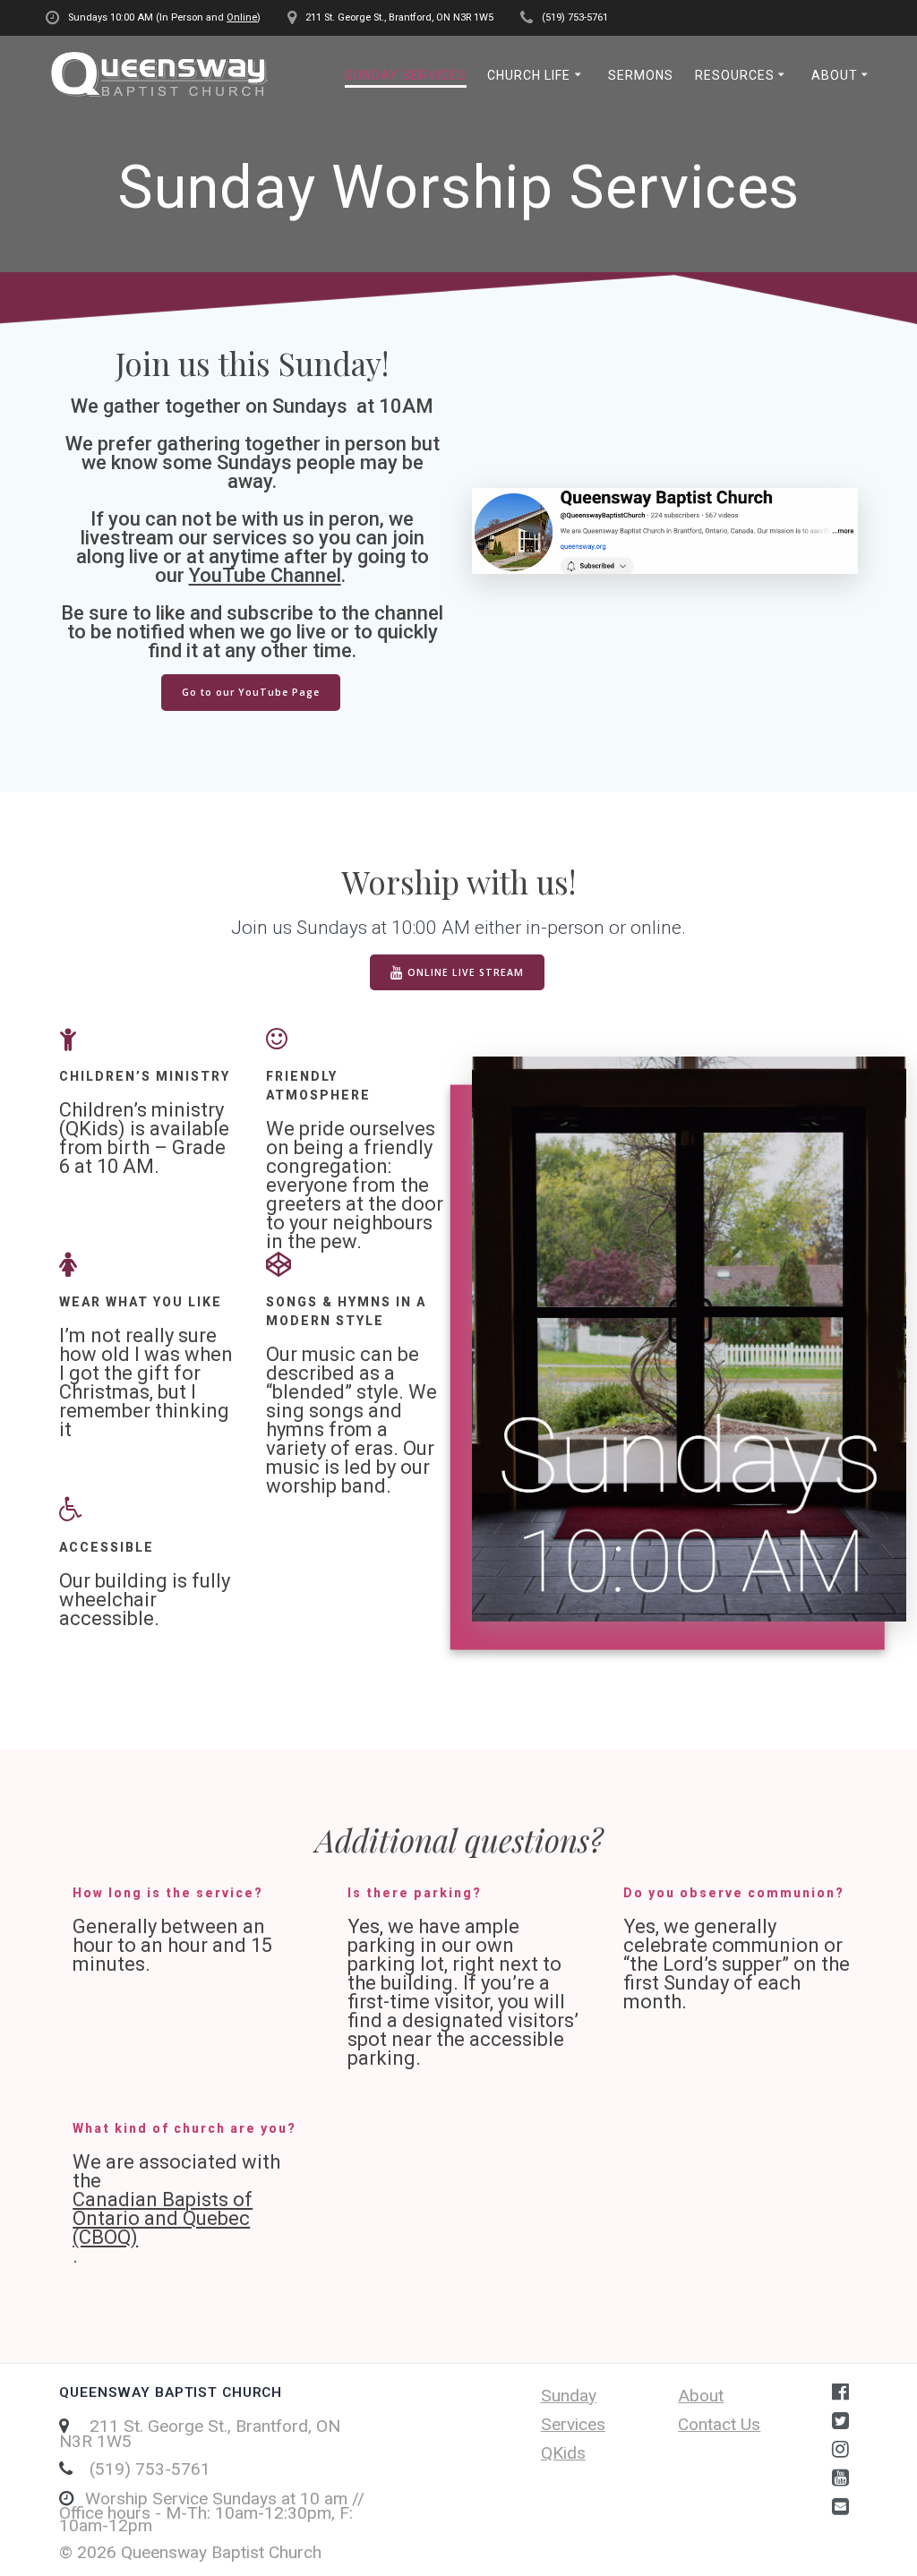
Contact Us (719, 2424)
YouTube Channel (265, 575)
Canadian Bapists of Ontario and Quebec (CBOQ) (163, 2218)
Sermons (641, 75)
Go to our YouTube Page (251, 692)
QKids (563, 2453)
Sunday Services (406, 75)
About (835, 75)
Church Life (529, 75)
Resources (735, 75)
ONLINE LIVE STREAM (466, 972)
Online (242, 17)
